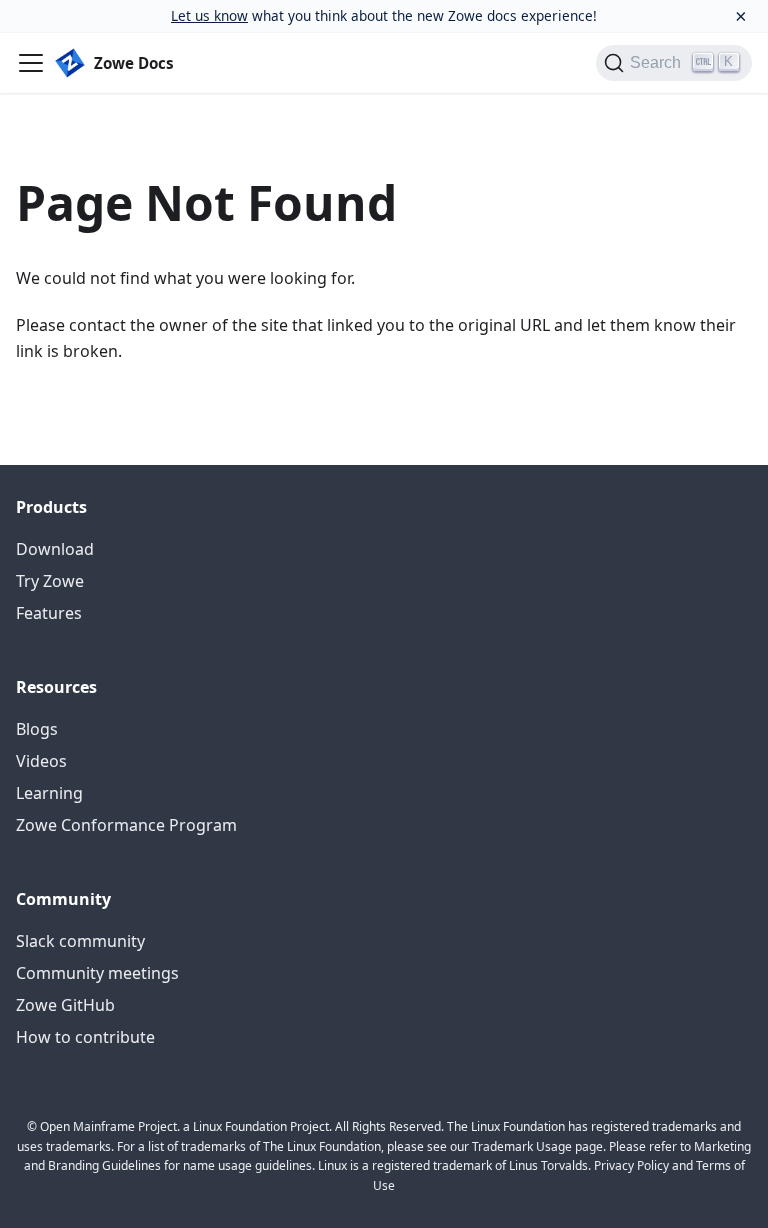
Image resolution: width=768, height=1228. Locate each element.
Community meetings (97, 973)
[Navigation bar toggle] (31, 63)
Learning (49, 793)
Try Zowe (50, 581)
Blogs (37, 729)
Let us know (209, 15)
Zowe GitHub (65, 1005)
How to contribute (85, 1037)
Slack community (80, 941)
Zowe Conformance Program (126, 825)
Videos (41, 761)
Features (49, 613)
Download (55, 549)
